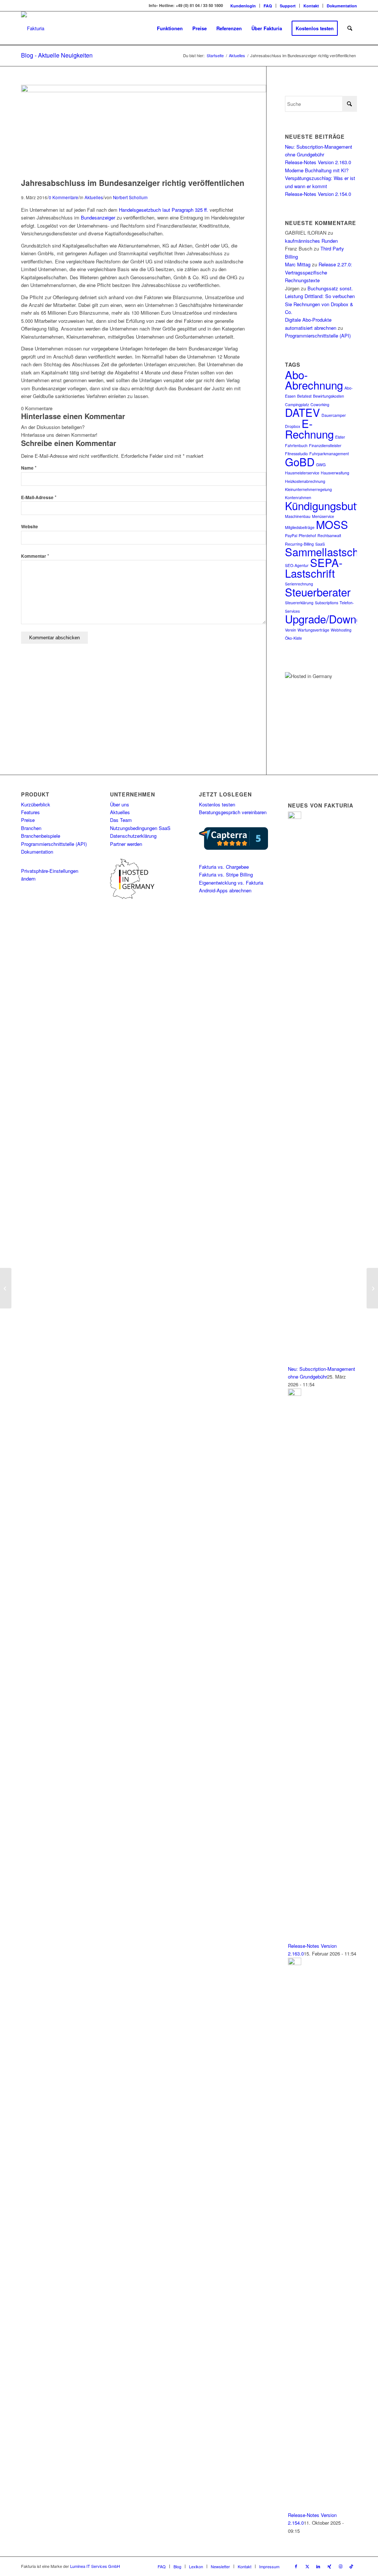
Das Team (121, 820)
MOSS (332, 524)
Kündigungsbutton (328, 505)
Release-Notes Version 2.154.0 (318, 194)
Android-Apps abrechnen (225, 890)
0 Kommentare (63, 197)
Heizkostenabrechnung (305, 481)
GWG (321, 465)
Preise (28, 820)
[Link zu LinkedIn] (318, 2566)
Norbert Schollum (130, 197)
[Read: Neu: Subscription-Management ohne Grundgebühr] (295, 817)
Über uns (120, 804)
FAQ (268, 6)
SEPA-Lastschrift (314, 568)
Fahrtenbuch (296, 445)
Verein (291, 630)
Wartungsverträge (313, 630)
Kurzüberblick (36, 804)
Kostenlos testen (217, 804)
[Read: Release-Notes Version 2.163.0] (295, 1394)
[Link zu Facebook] (296, 2566)
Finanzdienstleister (325, 445)
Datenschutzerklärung (133, 836)
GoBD (300, 461)
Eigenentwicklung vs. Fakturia (231, 883)
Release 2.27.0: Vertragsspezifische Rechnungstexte (319, 272)
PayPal (291, 535)
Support (288, 6)
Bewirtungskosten (329, 396)
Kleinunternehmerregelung (308, 489)
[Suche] (350, 28)
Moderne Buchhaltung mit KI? (317, 170)
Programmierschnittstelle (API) (318, 336)
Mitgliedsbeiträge (300, 527)
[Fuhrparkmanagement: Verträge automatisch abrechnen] (6, 1288)
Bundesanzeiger (98, 217)
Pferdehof (307, 535)
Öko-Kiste (293, 638)
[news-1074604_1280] (144, 90)
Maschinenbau (298, 516)
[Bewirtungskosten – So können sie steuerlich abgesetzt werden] (372, 1288)
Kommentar (35, 556)
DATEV (303, 412)
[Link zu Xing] (329, 2566)
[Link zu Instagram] (340, 2566)
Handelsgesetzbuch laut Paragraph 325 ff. (164, 210)
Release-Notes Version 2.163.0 (318, 162)
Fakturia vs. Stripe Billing (226, 874)
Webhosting (341, 630)
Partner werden (126, 844)
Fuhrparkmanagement (329, 454)
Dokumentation (342, 6)
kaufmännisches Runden (311, 241)
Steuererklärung (299, 603)
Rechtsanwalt (329, 535)
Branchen (31, 828)
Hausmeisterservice (302, 473)
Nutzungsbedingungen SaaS (140, 828)
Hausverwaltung (335, 473)
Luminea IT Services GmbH (95, 2566)
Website (30, 527)
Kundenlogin (243, 6)
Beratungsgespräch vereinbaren (233, 812)
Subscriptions (327, 603)
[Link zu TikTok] (351, 2566)
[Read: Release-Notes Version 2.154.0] (295, 1963)
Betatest (304, 396)
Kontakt (311, 6)
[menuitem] (243, 6)
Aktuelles (94, 197)
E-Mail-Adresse (39, 497)
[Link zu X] (307, 2566)
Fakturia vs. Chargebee (224, 867)
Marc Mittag (298, 264)
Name (29, 468)
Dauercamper (334, 415)
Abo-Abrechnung (314, 380)
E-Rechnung (309, 428)
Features (30, 812)
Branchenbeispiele (41, 836)
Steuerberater (318, 592)
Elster (340, 437)
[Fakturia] (33, 28)
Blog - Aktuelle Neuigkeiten (57, 55)
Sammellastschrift (328, 551)
